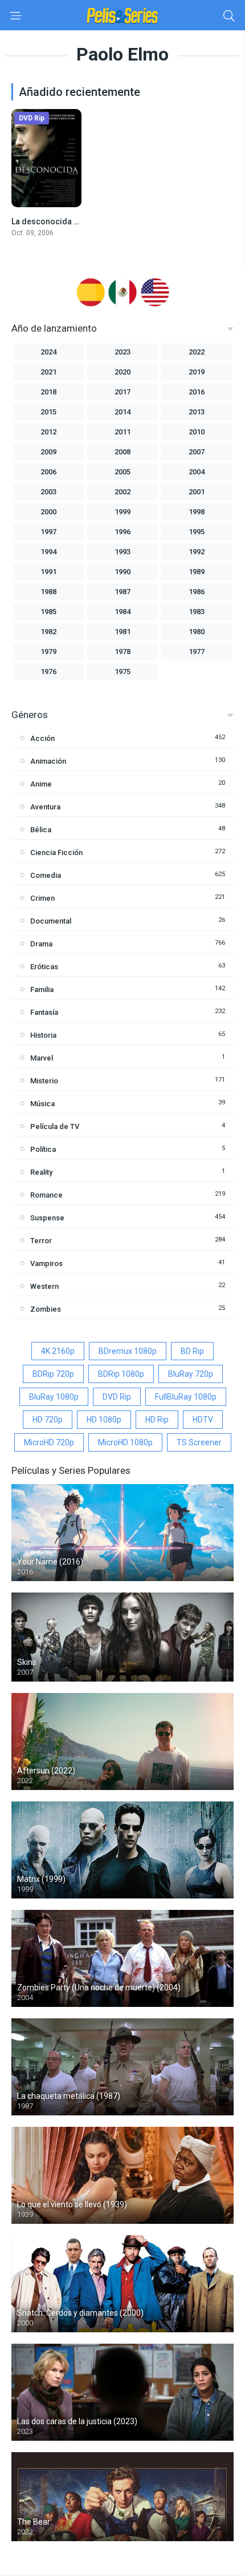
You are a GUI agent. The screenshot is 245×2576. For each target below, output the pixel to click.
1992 (197, 552)
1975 (122, 672)
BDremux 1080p (128, 1351)
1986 (197, 592)
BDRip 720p (53, 1374)
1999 (122, 512)
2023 (122, 352)
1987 (122, 592)
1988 (48, 592)
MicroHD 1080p (125, 1442)
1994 (48, 552)
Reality (41, 1172)
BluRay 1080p (54, 1397)
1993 (122, 552)
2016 (197, 392)
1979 (48, 652)
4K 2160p (58, 1351)
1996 (122, 532)
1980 (197, 632)
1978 (122, 652)
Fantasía (44, 1012)
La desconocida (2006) (54, 221)
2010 (197, 432)
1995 (197, 532)
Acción (42, 738)
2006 (48, 472)
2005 (122, 472)
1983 (197, 612)
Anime (41, 784)
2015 (48, 412)
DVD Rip (117, 1397)
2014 (122, 412)
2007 (197, 452)
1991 (48, 572)
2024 (48, 352)
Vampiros (46, 1263)
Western (44, 1286)
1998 (197, 512)
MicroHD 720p (49, 1442)
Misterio (44, 1081)
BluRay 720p (191, 1374)
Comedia (46, 875)
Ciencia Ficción (56, 852)
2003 (48, 492)
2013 (197, 412)
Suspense (47, 1218)
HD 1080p (104, 1420)
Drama (41, 944)
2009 (48, 452)
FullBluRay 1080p (186, 1397)
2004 (197, 472)
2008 (122, 452)
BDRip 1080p (121, 1374)
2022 (197, 352)
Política (43, 1149)
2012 (48, 432)
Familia (42, 989)
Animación (48, 761)
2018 (48, 392)
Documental (51, 921)
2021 (48, 372)
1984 (122, 612)
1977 (197, 652)
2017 (122, 392)
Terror (41, 1241)
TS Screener (199, 1442)
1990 (122, 572)
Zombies (46, 1309)
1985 (48, 612)
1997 (48, 532)
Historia (43, 1035)
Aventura (45, 807)
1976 (48, 672)
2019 (197, 372)
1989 (197, 572)
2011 (122, 432)
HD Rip (157, 1420)
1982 (48, 632)
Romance (46, 1195)
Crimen (42, 898)
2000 (48, 512)
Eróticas (44, 967)
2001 (197, 492)
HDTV (203, 1420)
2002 (122, 492)
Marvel (42, 1058)
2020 (122, 372)
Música (42, 1104)
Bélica (41, 830)
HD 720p (48, 1420)
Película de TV (55, 1126)
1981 (122, 632)
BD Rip (192, 1351)
